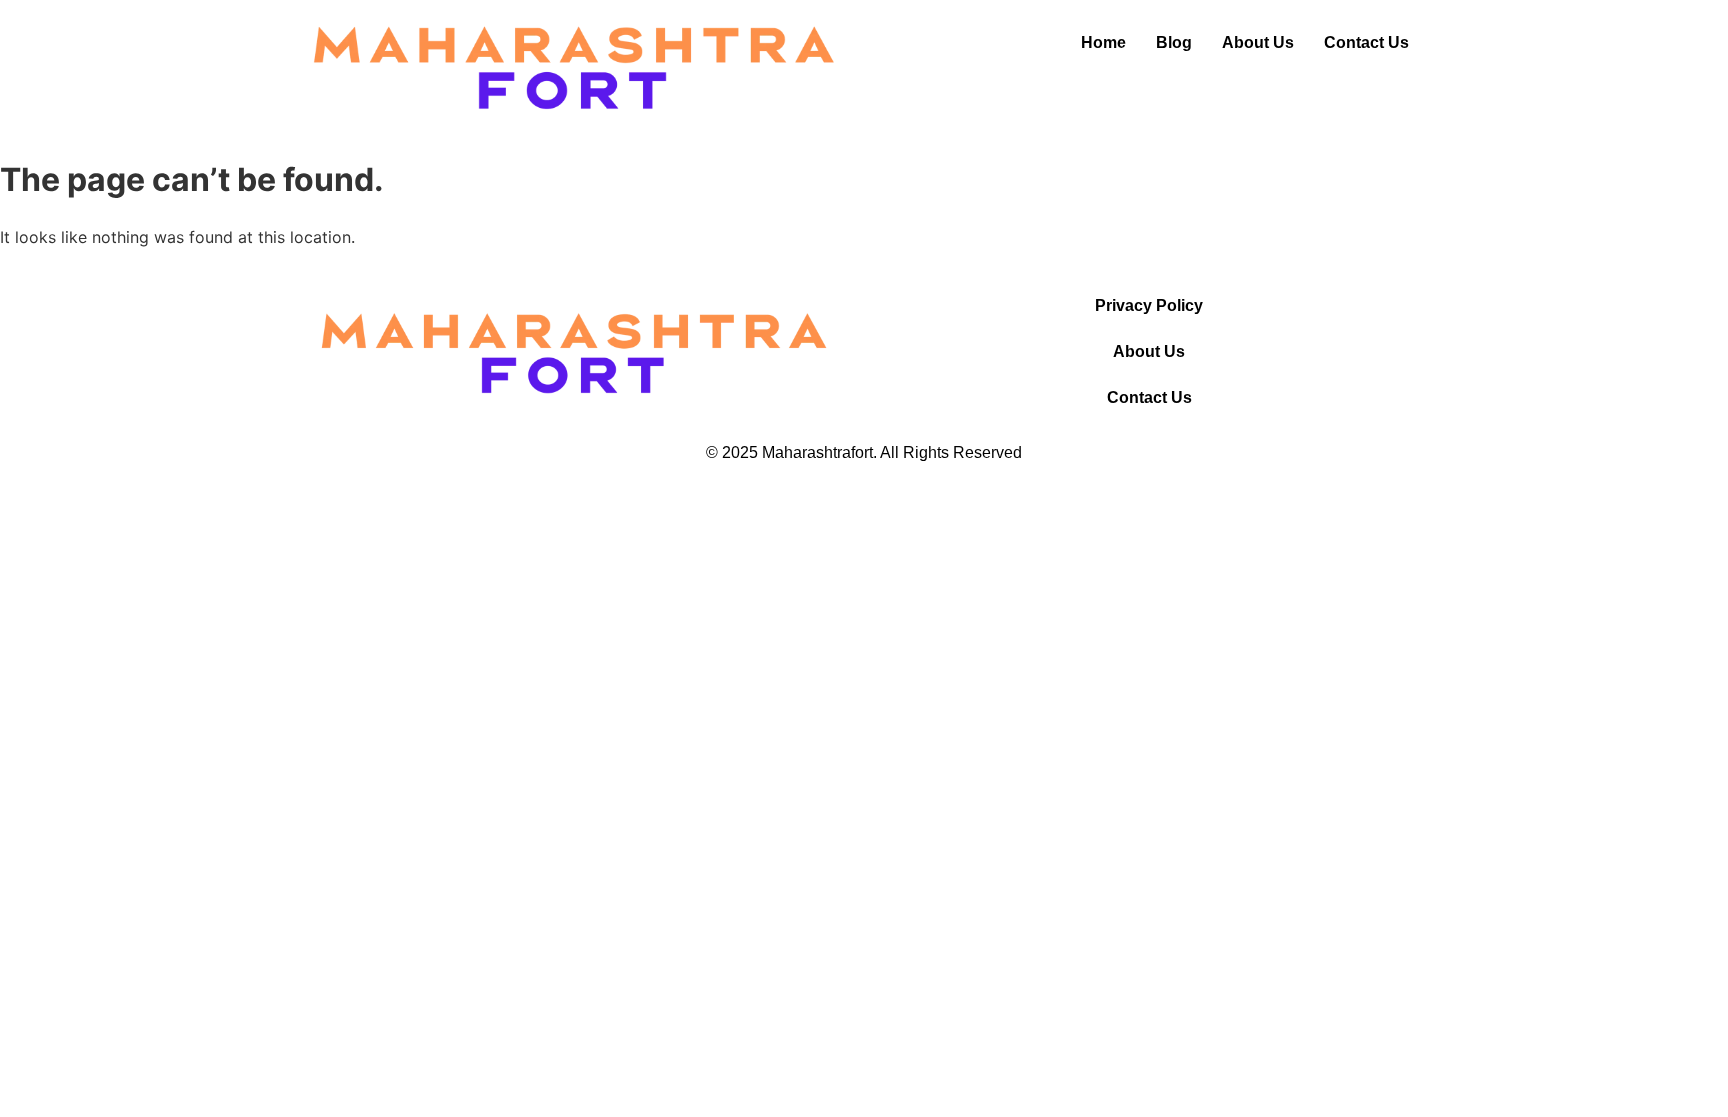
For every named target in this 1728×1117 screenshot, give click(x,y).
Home (1103, 42)
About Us (1258, 42)
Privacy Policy (1149, 305)
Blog (1174, 42)
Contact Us (1366, 42)
